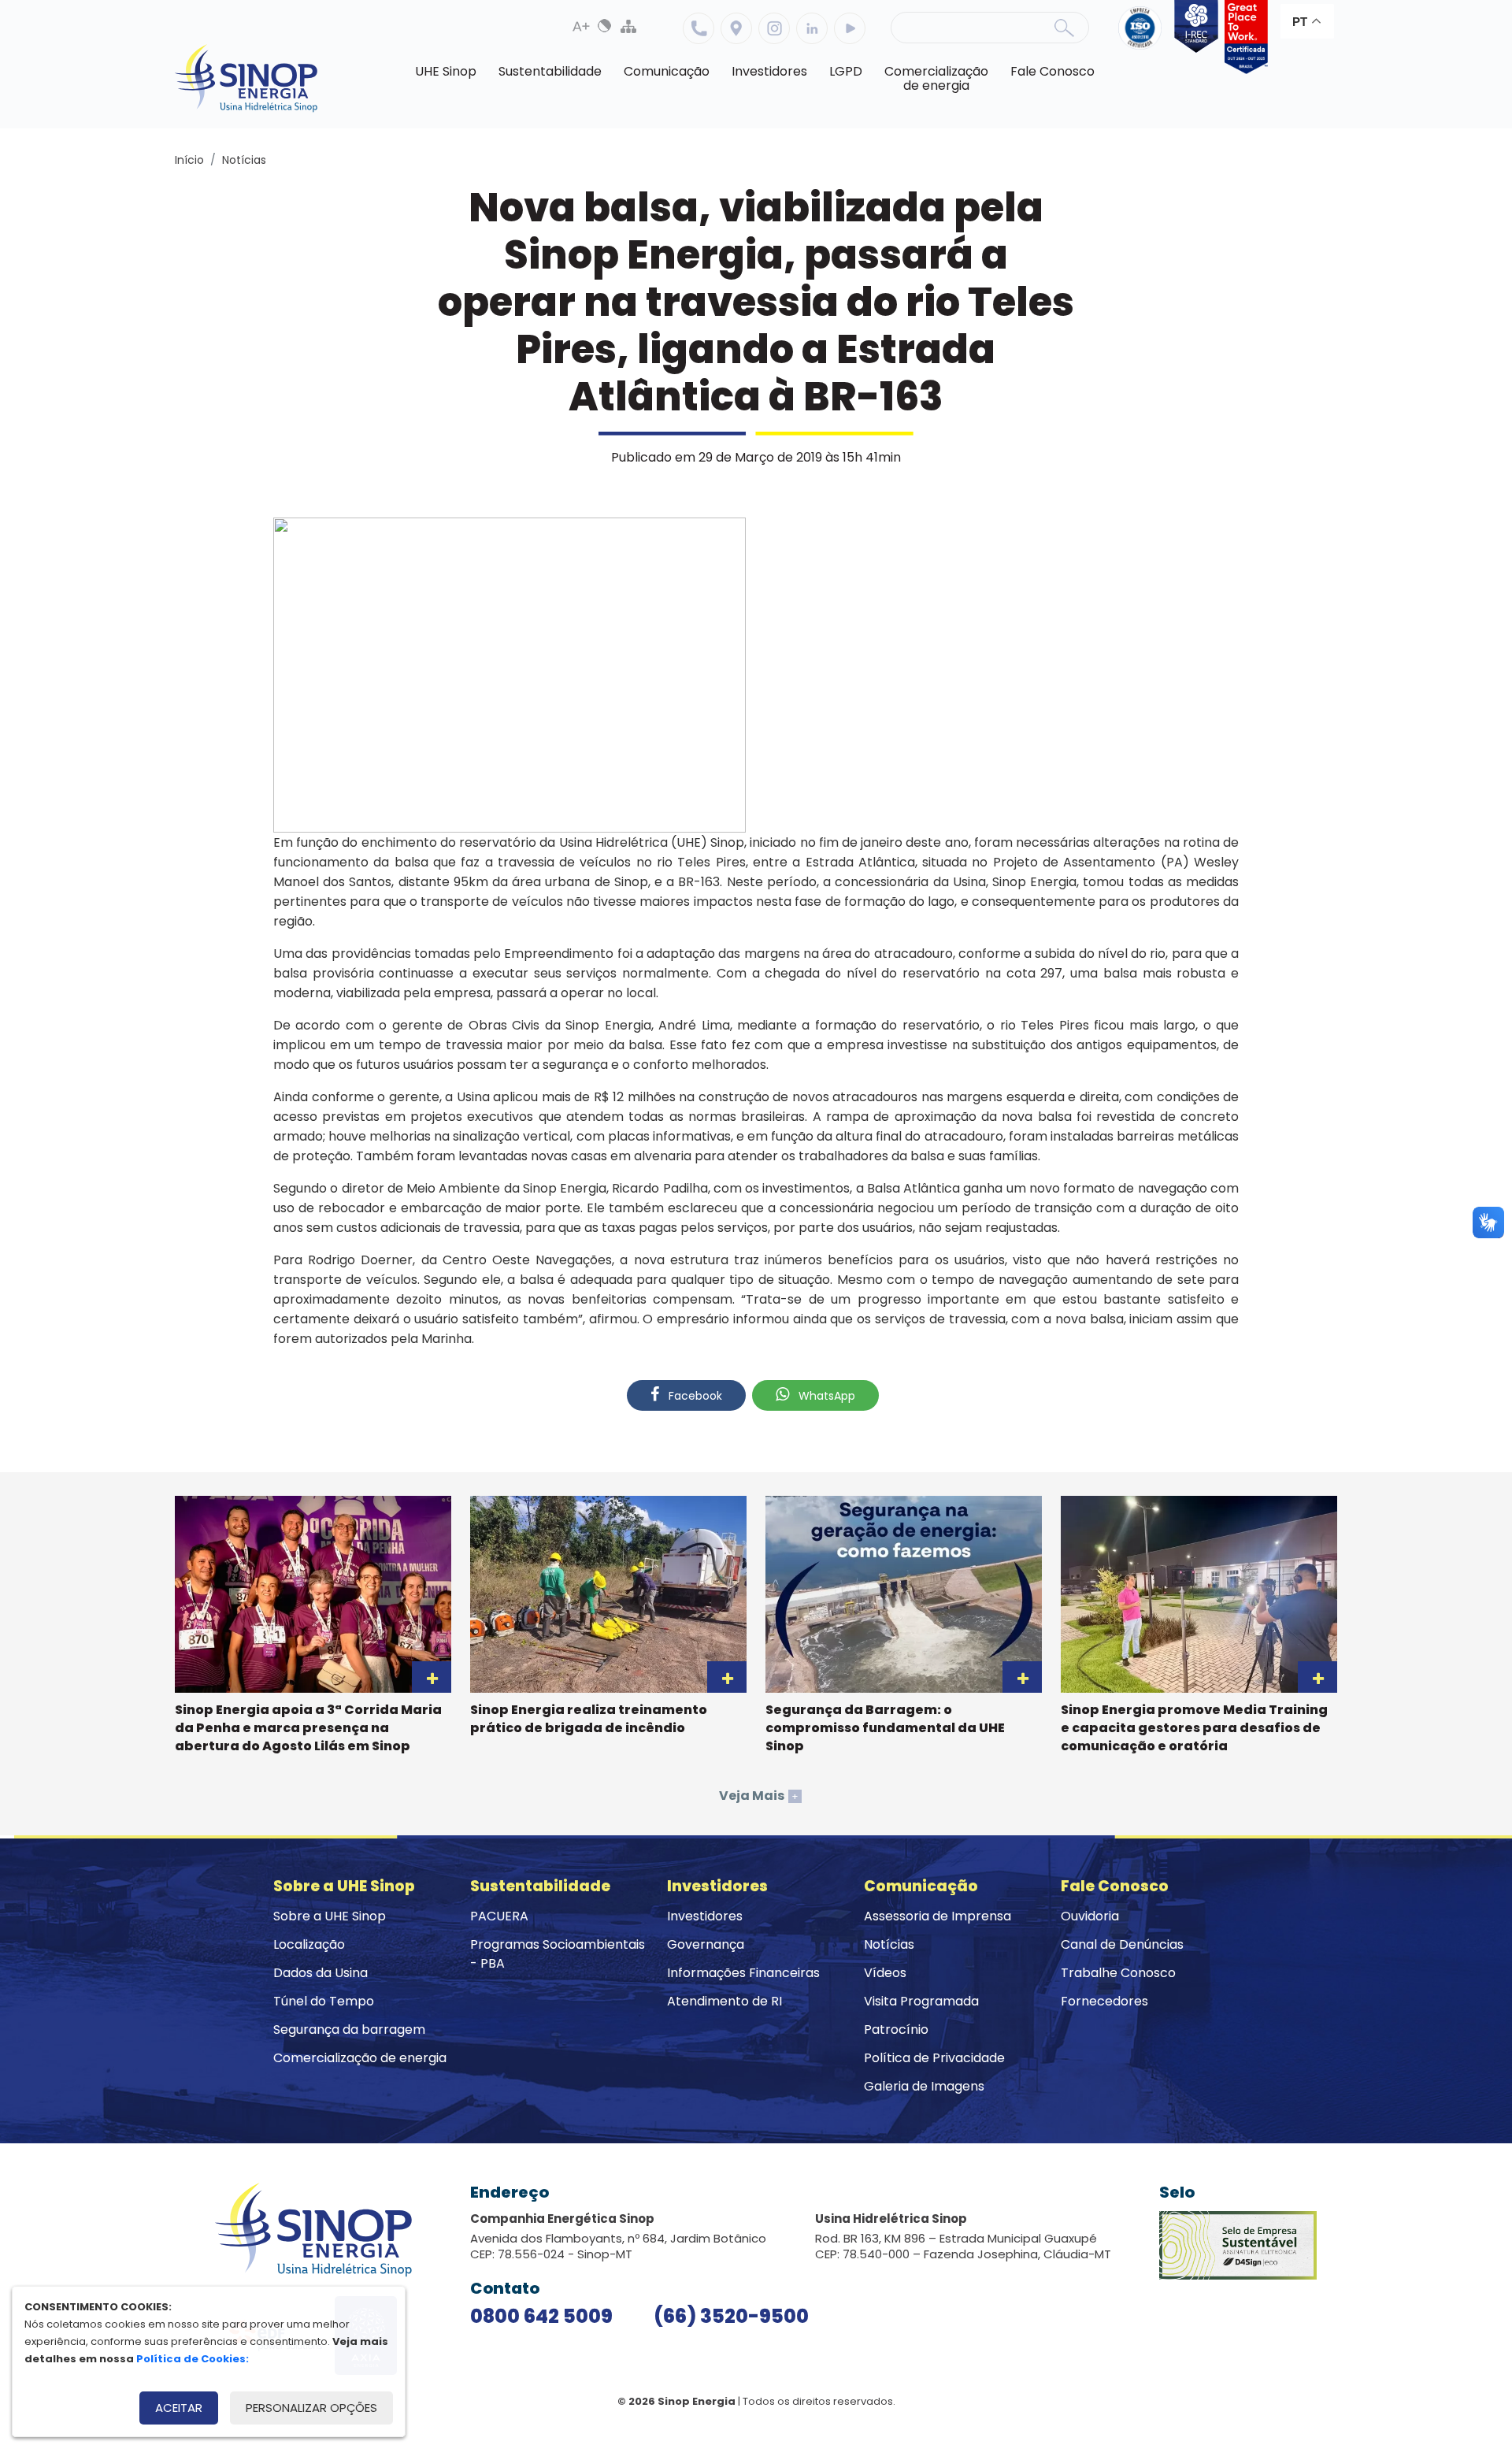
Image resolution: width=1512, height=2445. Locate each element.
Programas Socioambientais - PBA (558, 1954)
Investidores (705, 1916)
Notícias (244, 160)
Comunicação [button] (667, 71)
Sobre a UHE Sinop (330, 1916)
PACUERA (499, 1916)
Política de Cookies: (193, 2359)
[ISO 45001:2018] (1143, 37)
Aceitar (179, 2408)
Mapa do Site (628, 26)
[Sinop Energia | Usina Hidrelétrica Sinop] (246, 78)
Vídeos (885, 1973)
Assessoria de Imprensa (938, 1916)
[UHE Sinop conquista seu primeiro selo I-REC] (1193, 37)
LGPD (846, 71)
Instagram (774, 28)
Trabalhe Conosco (1118, 1973)
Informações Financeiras (743, 1973)
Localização (736, 28)
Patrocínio (896, 2029)
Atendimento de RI (724, 2001)
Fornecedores (1104, 2001)
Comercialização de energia (360, 2058)
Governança (706, 1944)
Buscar (1064, 28)
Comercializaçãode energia (936, 78)
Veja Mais (759, 1796)
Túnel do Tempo (324, 2001)
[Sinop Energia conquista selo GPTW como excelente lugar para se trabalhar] (1243, 37)
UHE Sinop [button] (446, 71)
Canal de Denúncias (1122, 1944)
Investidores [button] (769, 71)
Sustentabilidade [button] (550, 71)
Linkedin (812, 28)
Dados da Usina (321, 1973)
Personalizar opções (311, 2408)
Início (189, 160)
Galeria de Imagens (924, 2086)
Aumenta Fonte (581, 26)
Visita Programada (921, 2001)
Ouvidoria (1090, 1916)
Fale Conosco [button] (1052, 71)
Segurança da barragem (349, 2029)
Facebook (694, 1396)
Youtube (850, 28)
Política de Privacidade (934, 2058)
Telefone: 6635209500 (699, 28)
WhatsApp (825, 1396)
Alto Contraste (605, 26)
